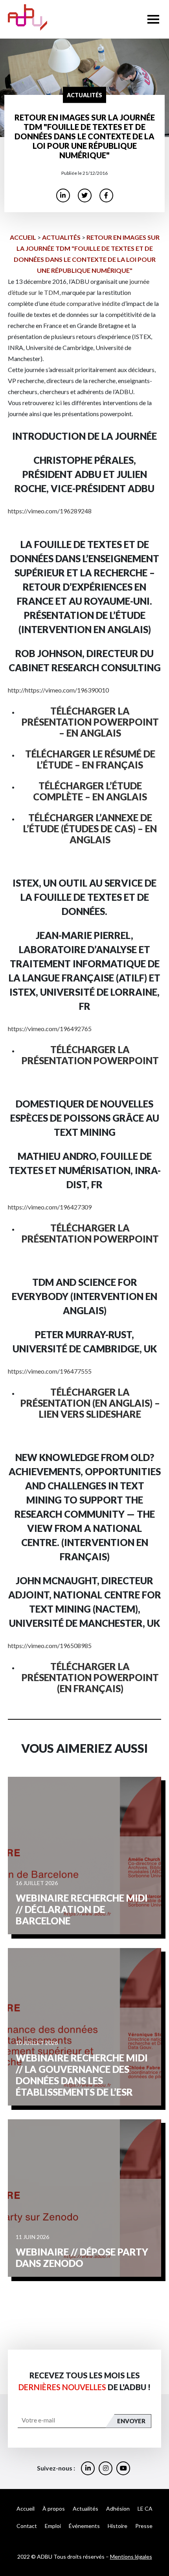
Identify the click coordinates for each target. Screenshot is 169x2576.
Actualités (61, 237)
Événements (84, 2526)
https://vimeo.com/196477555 (50, 1371)
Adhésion (118, 2508)
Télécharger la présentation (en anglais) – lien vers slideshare (90, 1403)
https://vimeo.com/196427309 (50, 1207)
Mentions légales (131, 2557)
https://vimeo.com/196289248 (50, 511)
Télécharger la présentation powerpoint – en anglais (90, 722)
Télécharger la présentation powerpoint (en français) (90, 1677)
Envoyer (131, 2421)
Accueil (23, 237)
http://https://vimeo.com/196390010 (58, 690)
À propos (54, 2508)
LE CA (145, 2508)
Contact (27, 2526)
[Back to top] (157, 2545)
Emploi (53, 2526)
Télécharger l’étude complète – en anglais (90, 791)
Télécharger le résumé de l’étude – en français (90, 759)
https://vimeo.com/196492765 (50, 1029)
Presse (144, 2526)
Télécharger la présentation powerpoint (90, 1055)
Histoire (118, 2526)
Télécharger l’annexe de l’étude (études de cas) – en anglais (90, 829)
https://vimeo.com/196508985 (50, 1645)
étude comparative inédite (85, 303)
